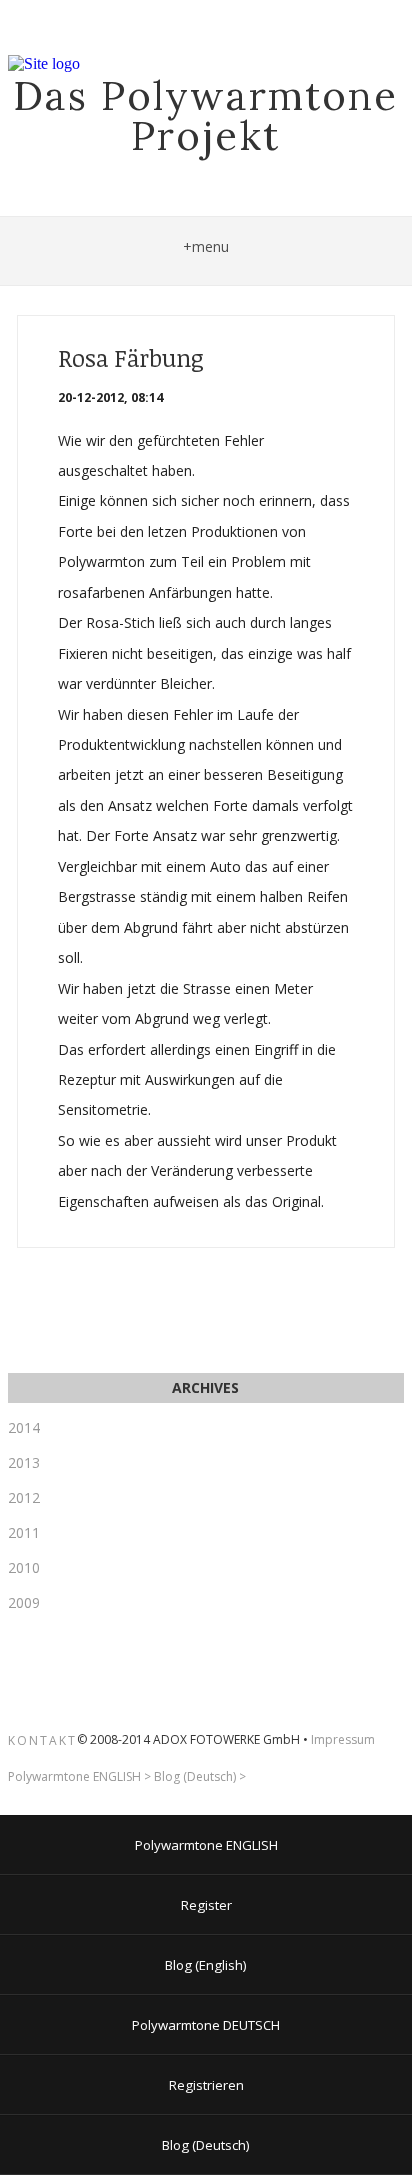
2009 (24, 1602)
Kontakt (42, 1740)
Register (206, 1905)
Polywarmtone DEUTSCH (206, 2025)
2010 (24, 1567)
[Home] (44, 64)
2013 (24, 1462)
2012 (24, 1497)
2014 (24, 1427)
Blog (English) (206, 1965)
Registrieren (206, 2085)
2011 (24, 1532)
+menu (206, 246)
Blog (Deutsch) (195, 1776)
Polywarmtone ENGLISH (74, 1776)
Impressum (343, 1739)
